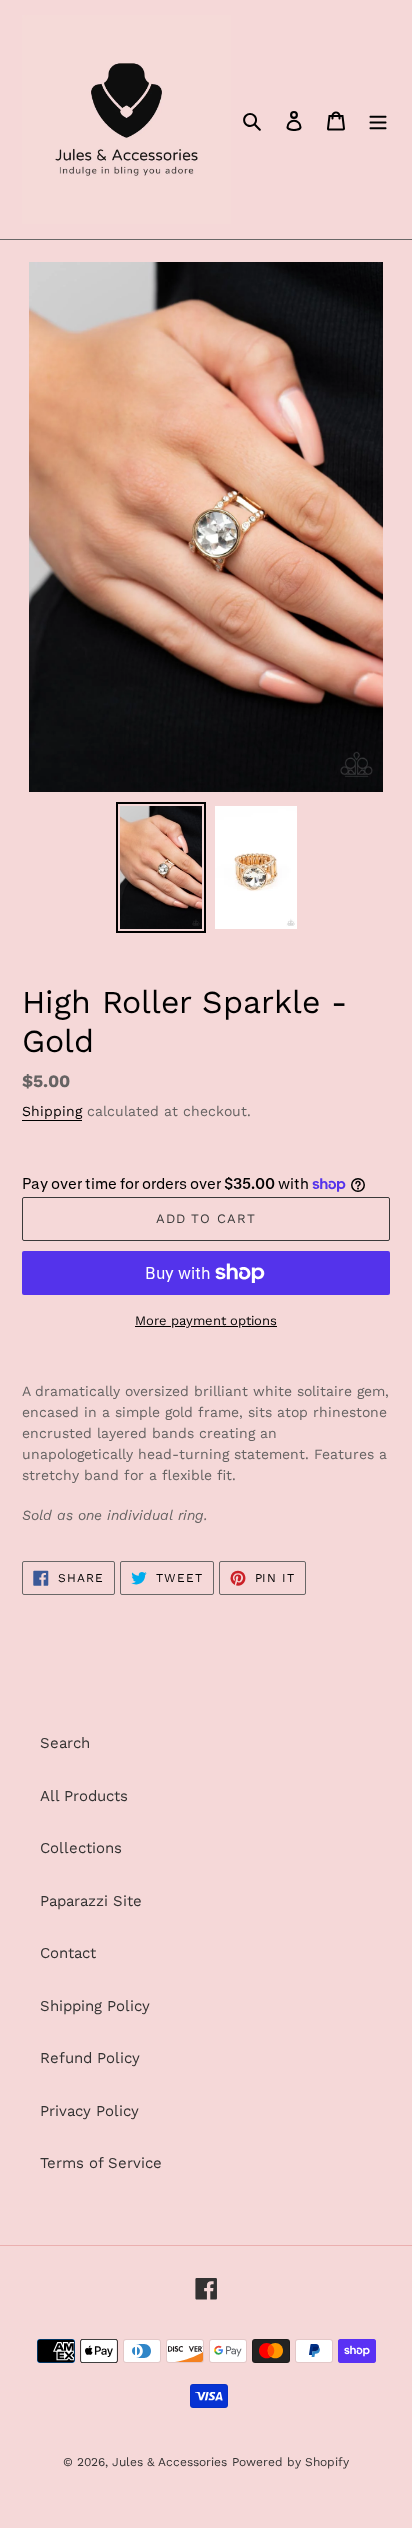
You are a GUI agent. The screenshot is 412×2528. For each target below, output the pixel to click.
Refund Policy (90, 2058)
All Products (84, 1796)
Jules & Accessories (169, 2462)
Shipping (52, 1111)
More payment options (206, 1320)
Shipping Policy (95, 2006)
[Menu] (378, 119)
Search (65, 1743)
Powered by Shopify (290, 2462)
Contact (68, 1953)
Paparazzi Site (91, 1901)
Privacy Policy (89, 2111)
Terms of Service (101, 2163)
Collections (81, 1848)
